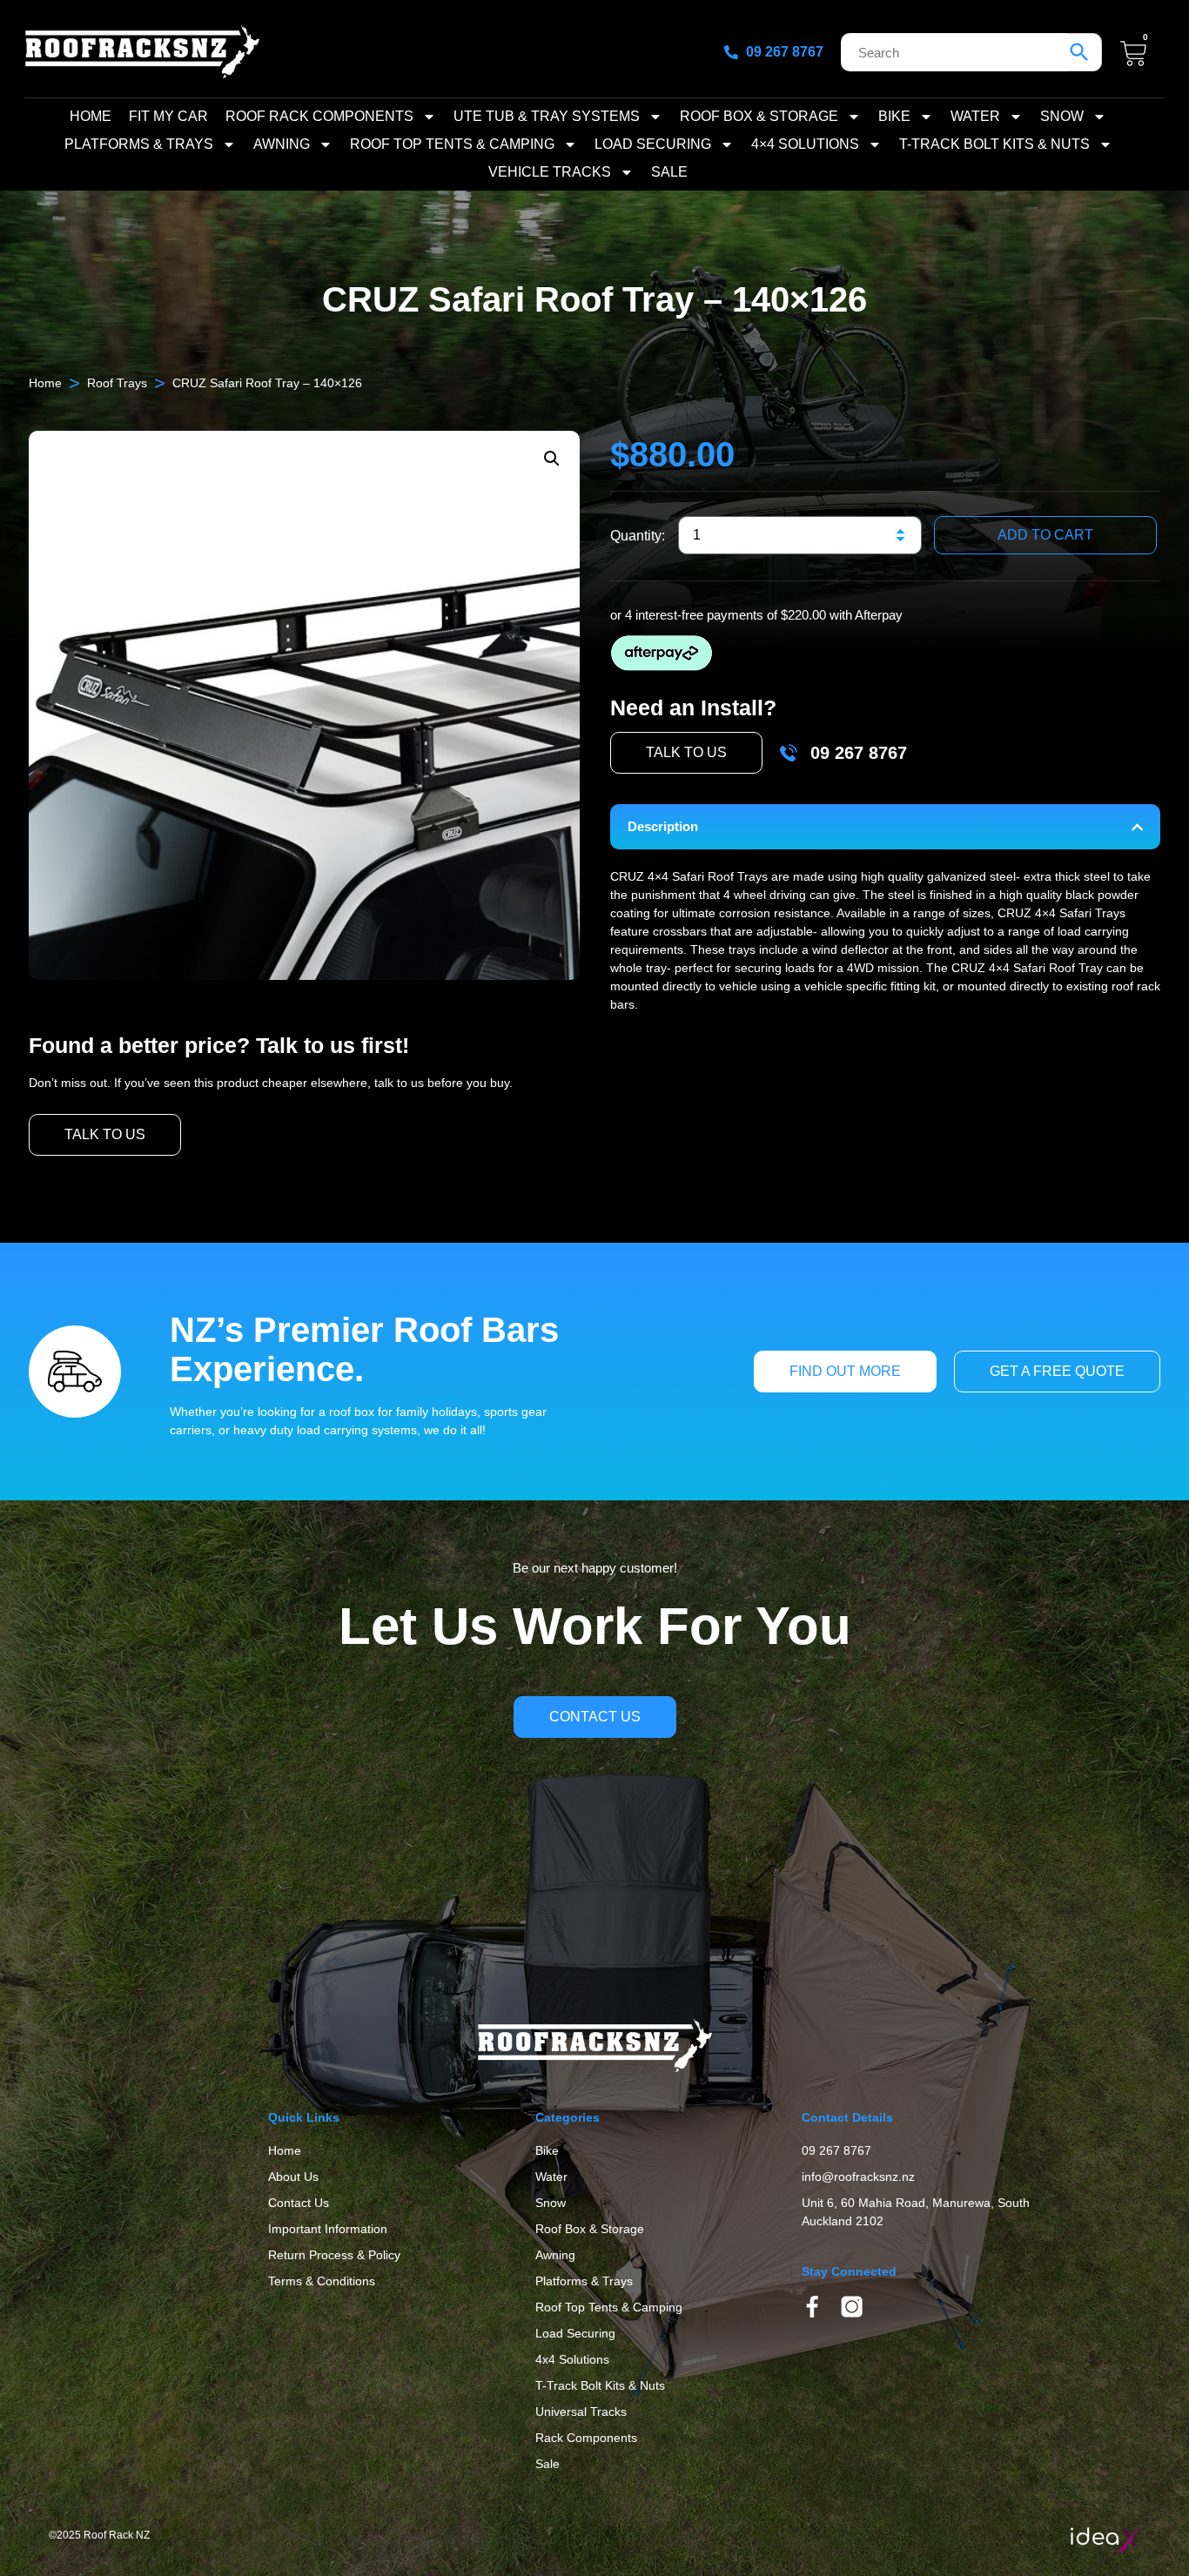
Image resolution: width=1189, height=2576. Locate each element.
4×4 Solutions (805, 144)
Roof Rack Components (319, 116)
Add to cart (1045, 535)
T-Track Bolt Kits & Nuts (994, 144)
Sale (669, 172)
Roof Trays (117, 383)
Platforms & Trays (139, 144)
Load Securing (653, 144)
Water (975, 116)
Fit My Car (168, 116)
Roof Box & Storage (759, 116)
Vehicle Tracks (550, 172)
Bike (894, 116)
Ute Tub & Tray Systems (547, 116)
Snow (1062, 116)
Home (91, 116)
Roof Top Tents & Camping (452, 144)
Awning (282, 144)
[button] (552, 459)
